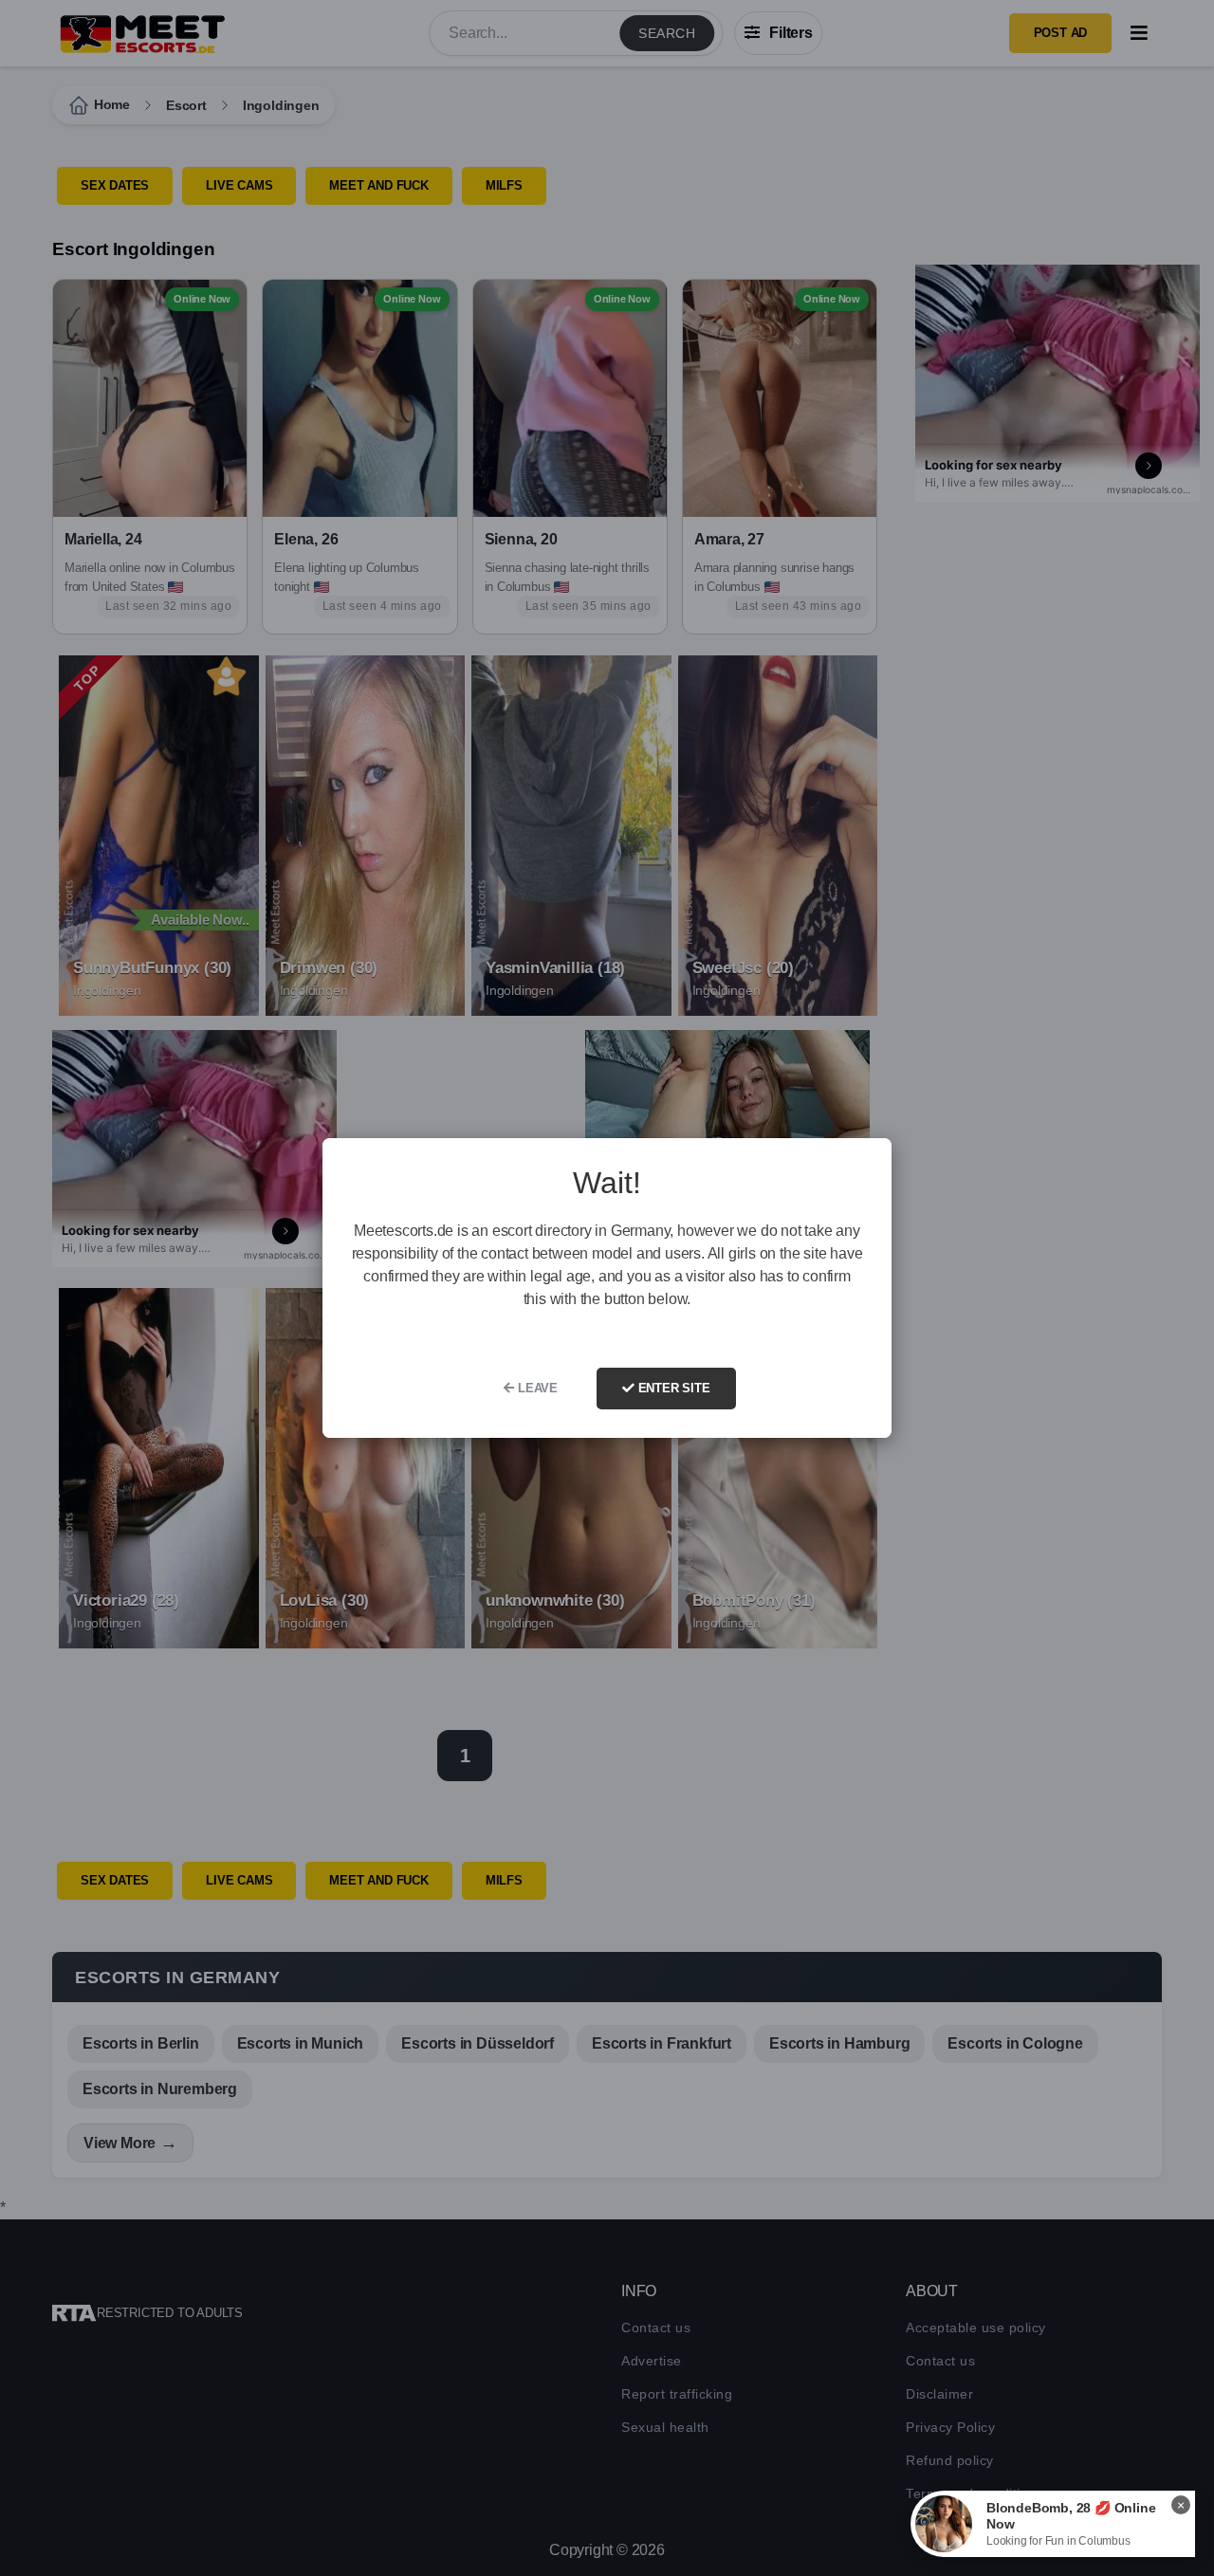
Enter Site (672, 1388)
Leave (536, 1388)
